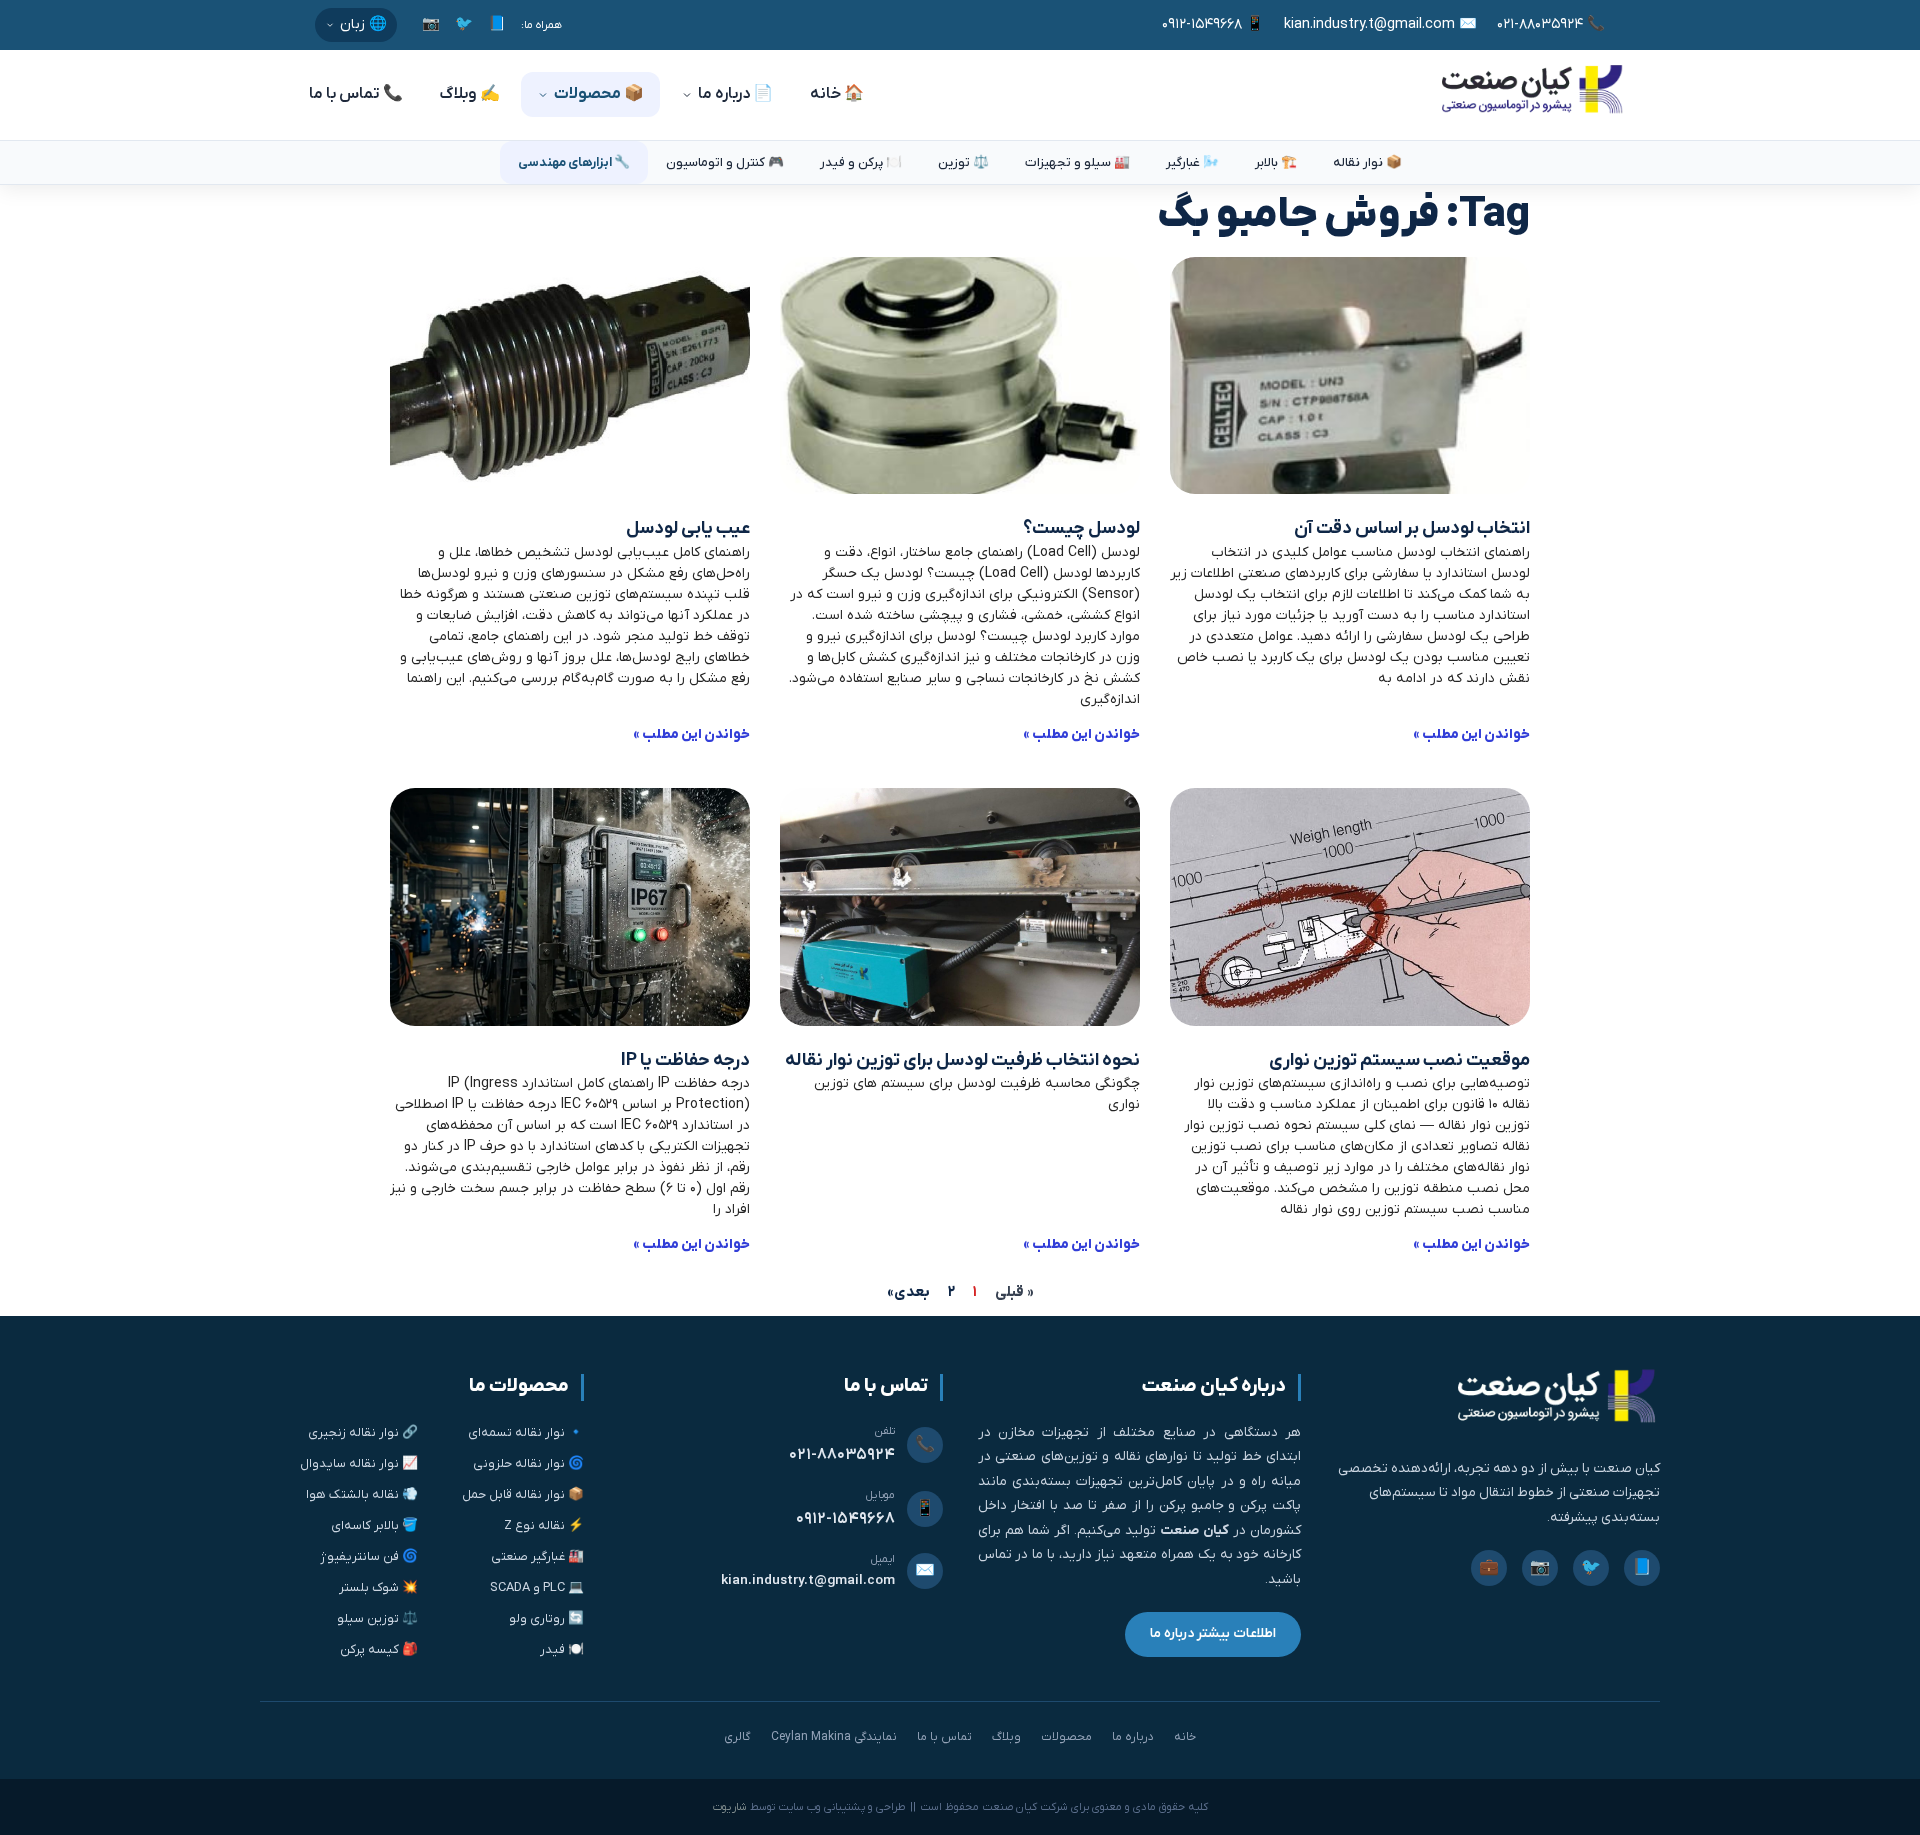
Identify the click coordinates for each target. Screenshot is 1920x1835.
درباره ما (1133, 1737)
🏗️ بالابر (1276, 162)
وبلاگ (1006, 1737)
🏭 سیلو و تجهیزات (1077, 162)
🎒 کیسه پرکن (379, 1649)
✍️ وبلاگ (470, 94)
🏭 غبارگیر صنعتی (537, 1556)
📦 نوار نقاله (1367, 162)
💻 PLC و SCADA (537, 1587)
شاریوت (730, 1807)
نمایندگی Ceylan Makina (834, 1737)
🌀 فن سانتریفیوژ (369, 1556)
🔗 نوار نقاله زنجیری (363, 1432)
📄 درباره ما (735, 94)
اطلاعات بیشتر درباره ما (1213, 1633)
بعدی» (908, 1292)
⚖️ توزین (963, 162)
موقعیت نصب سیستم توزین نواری (1399, 1060)
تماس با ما (944, 1737)
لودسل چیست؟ (1081, 528)
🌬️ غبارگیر (1192, 162)
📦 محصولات (599, 94)
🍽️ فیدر (562, 1649)
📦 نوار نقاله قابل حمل (523, 1494)
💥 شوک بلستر (378, 1587)
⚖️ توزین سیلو (377, 1618)
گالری (737, 1737)
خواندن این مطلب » (1471, 734)
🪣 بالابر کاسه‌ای (374, 1525)
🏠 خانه (837, 94)
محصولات (1066, 1737)
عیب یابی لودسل (688, 528)
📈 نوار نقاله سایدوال (359, 1463)
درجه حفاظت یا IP (685, 1060)
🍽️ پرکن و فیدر (861, 162)
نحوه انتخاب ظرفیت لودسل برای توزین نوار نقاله (962, 1060)
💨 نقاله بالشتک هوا (362, 1494)
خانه (1185, 1737)
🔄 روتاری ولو (546, 1618)
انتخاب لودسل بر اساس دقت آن (1412, 528)
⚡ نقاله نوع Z (544, 1525)
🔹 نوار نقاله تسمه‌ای (526, 1432)
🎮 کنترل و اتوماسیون (725, 162)
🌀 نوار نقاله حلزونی (528, 1463)
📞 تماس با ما (356, 94)
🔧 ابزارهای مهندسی (574, 162)
